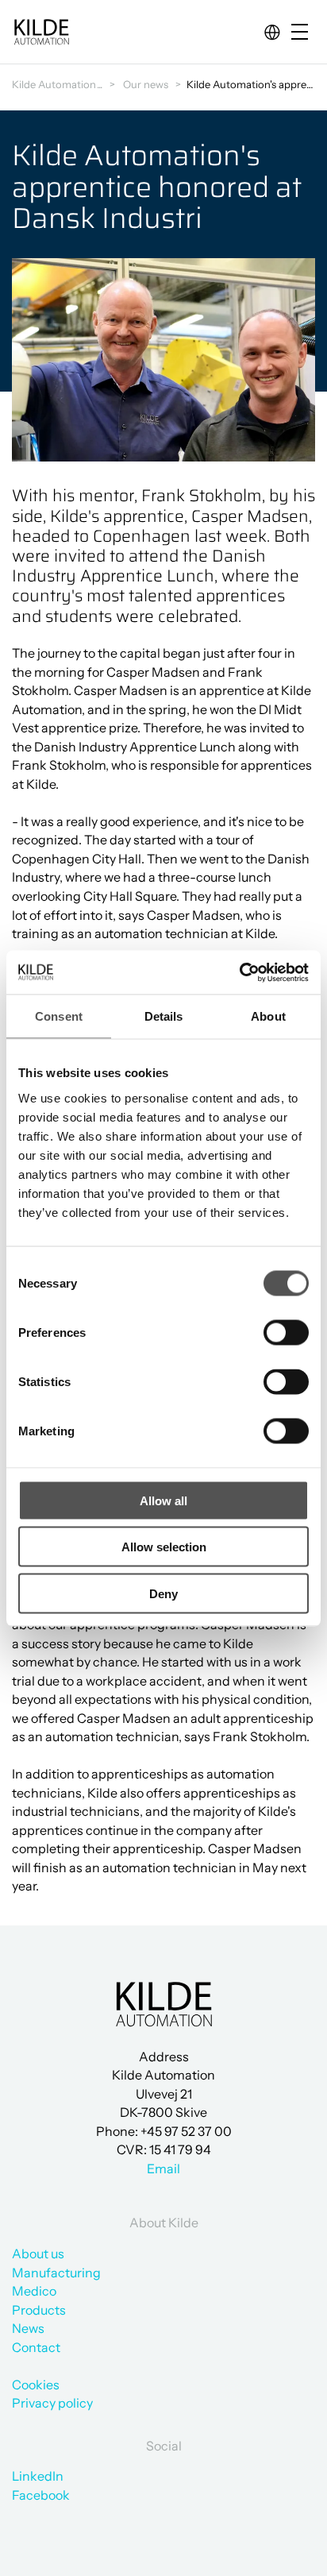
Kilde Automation (54, 84)
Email (163, 2169)
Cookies (36, 2385)
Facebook (41, 2495)
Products (39, 2310)
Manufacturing (56, 2273)
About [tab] (268, 1016)
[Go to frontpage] (41, 32)
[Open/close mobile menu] (303, 33)
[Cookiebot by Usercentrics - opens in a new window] (239, 972)
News (28, 2328)
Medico (34, 2291)
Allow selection (164, 1547)
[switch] (273, 1329)
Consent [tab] (59, 1016)
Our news (146, 84)
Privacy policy (52, 2403)
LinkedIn (38, 2476)
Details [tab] (164, 1016)
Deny (163, 1593)
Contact (36, 2347)
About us (38, 2254)
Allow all (163, 1500)
